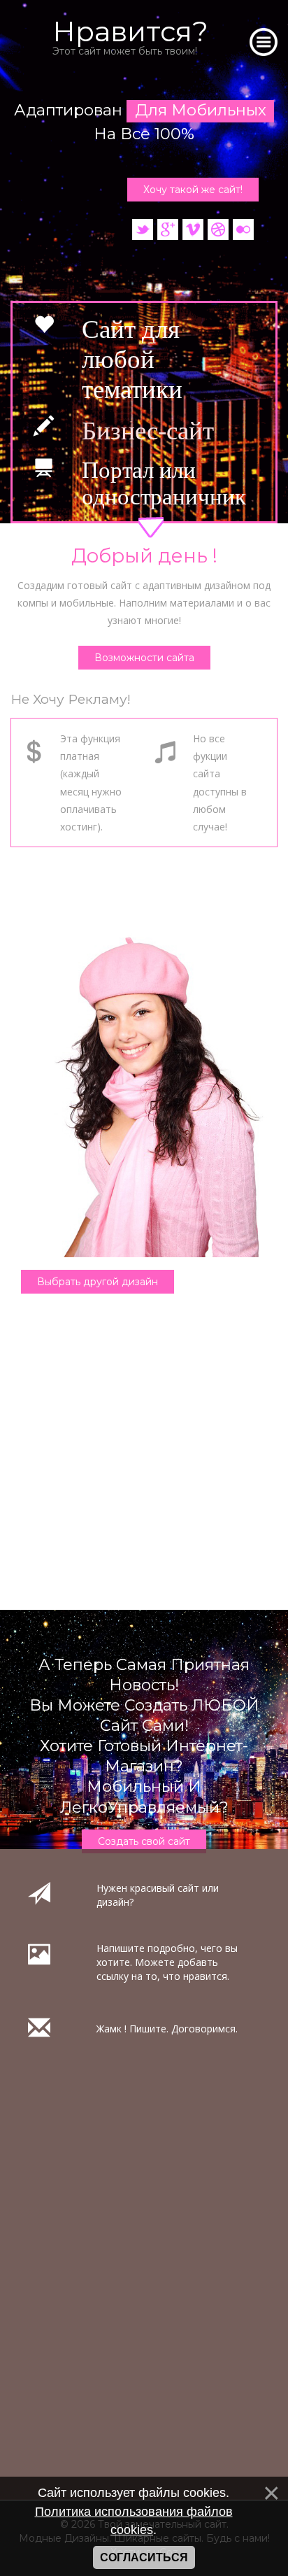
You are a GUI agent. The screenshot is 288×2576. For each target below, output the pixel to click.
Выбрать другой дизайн (98, 1282)
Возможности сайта (144, 658)
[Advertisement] (144, 1466)
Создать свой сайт (144, 1841)
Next (21, 807)
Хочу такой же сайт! (193, 190)
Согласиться (144, 2557)
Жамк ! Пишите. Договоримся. (167, 2029)
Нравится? (130, 36)
